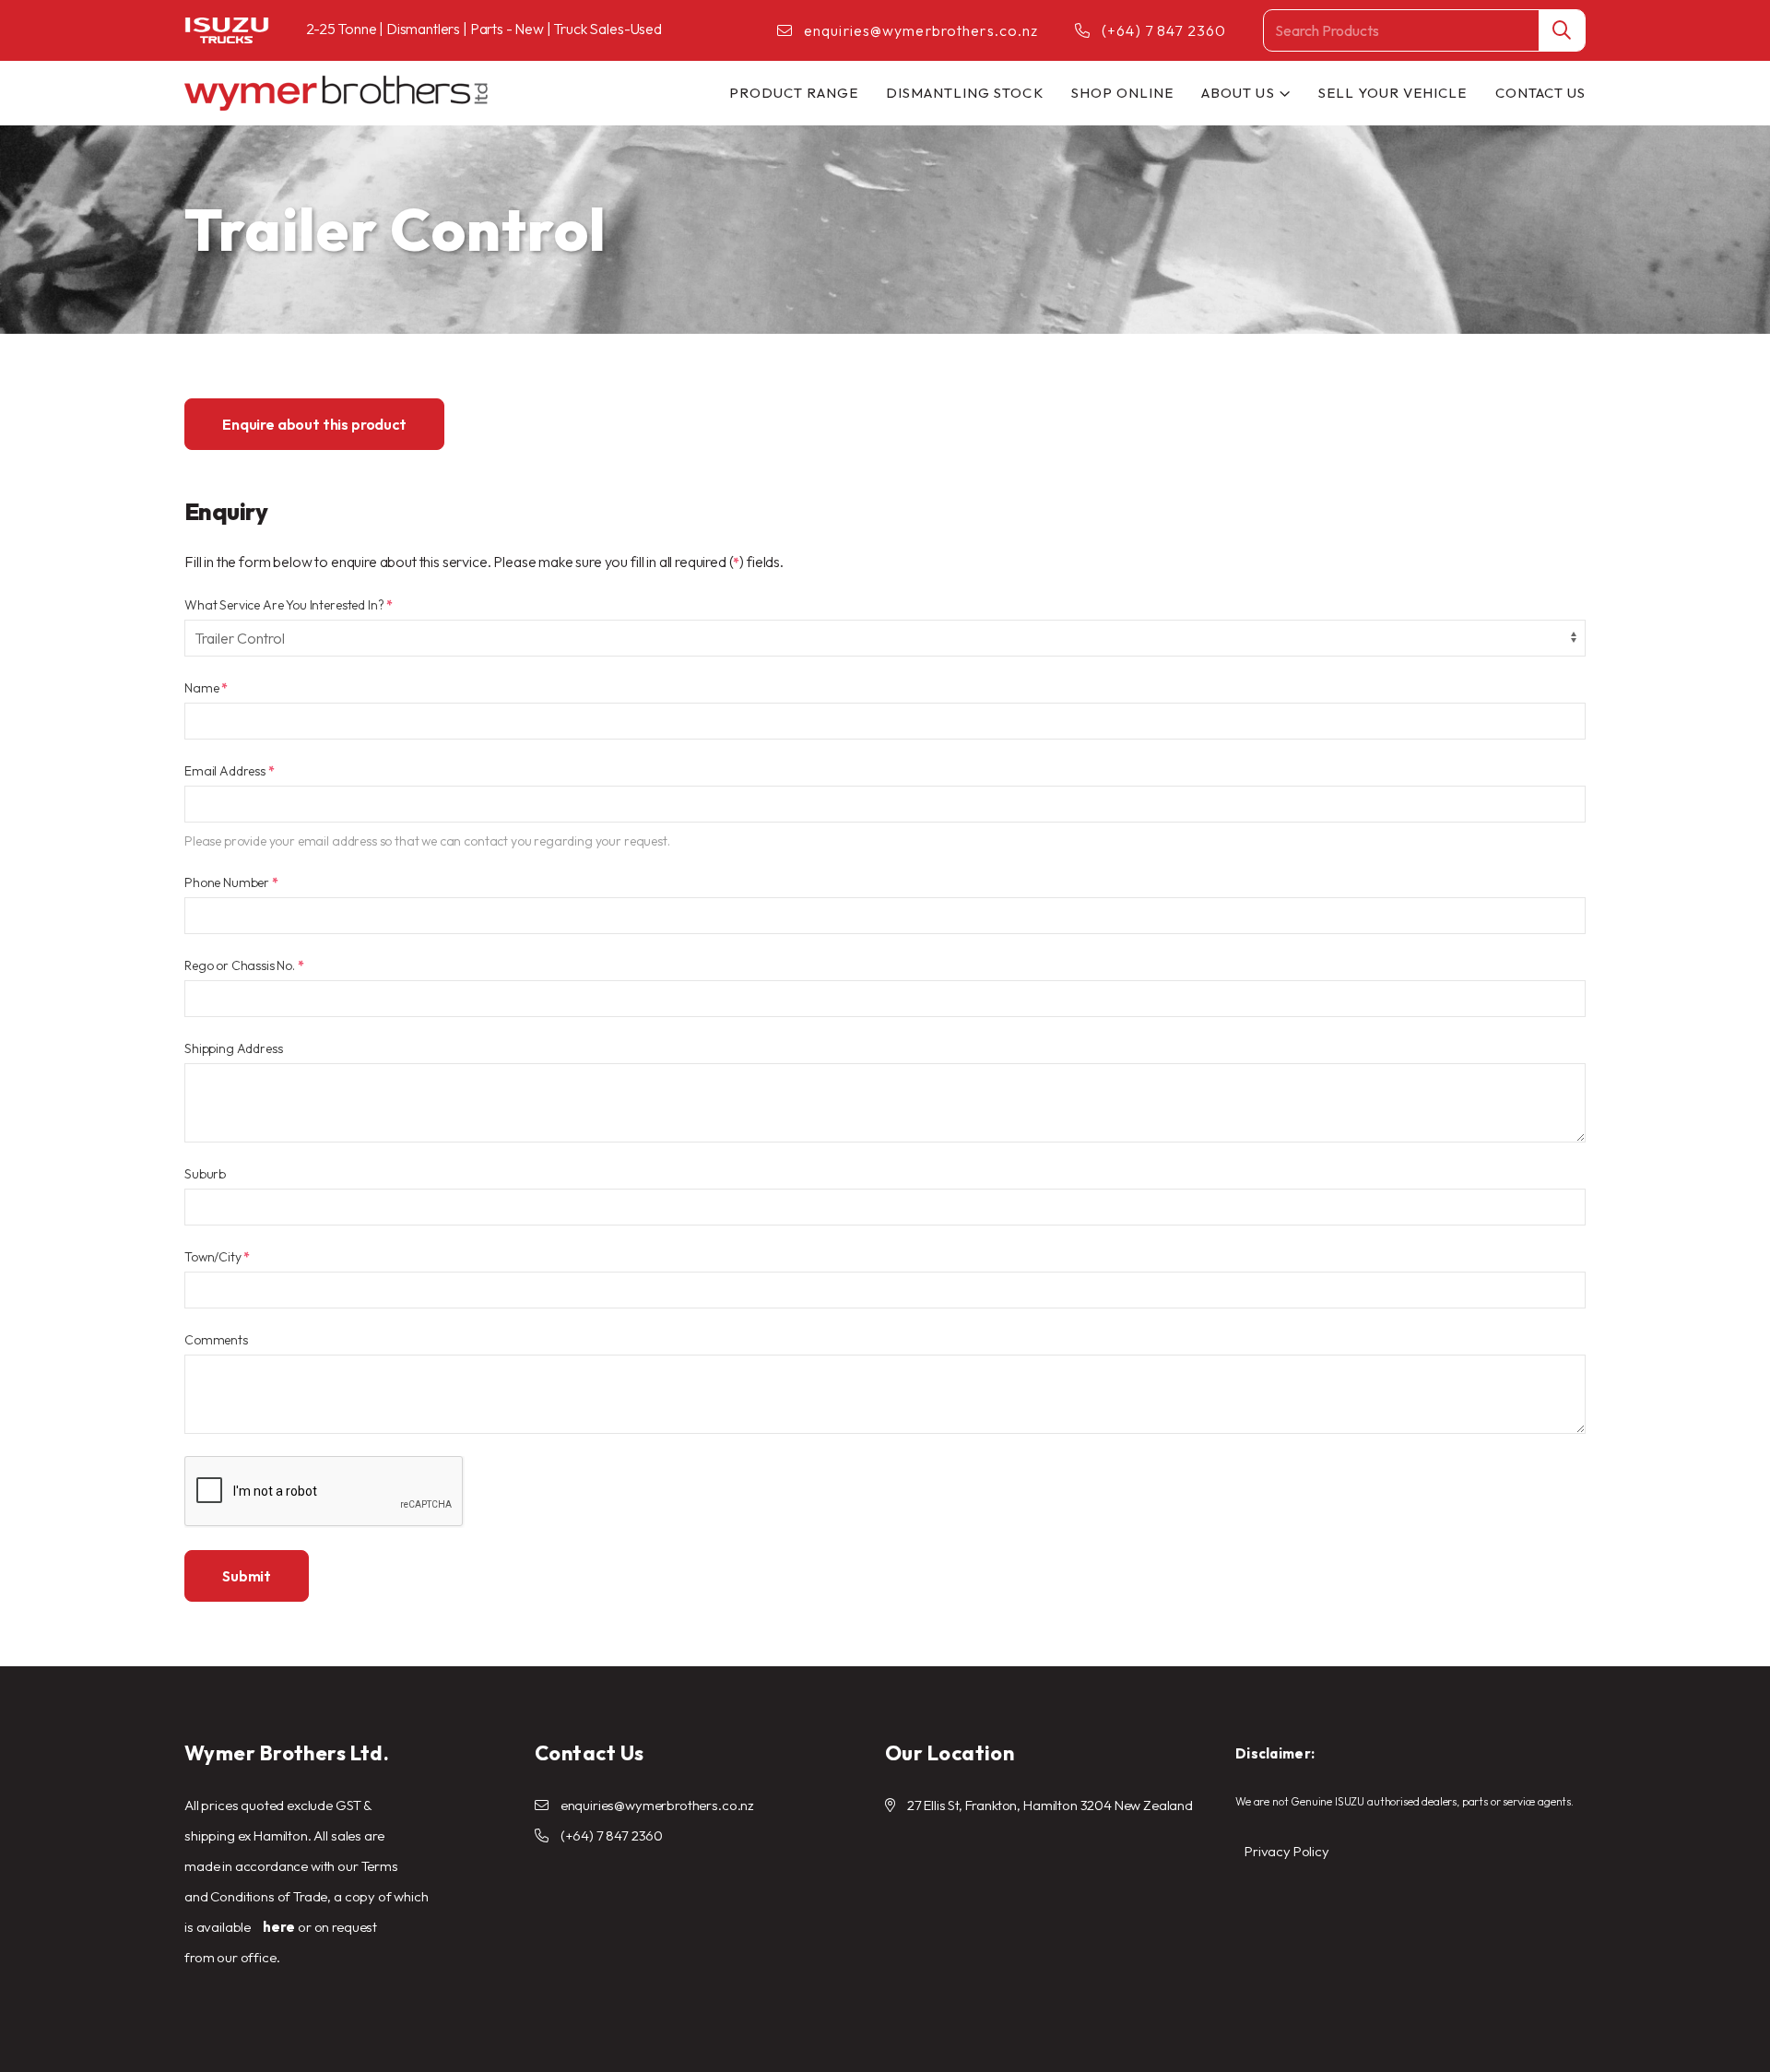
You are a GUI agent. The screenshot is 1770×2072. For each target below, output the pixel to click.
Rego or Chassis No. (244, 965)
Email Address (230, 771)
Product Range (794, 93)
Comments (216, 1340)
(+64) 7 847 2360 (1164, 30)
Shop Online (1123, 93)
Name (206, 688)
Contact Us (1541, 93)
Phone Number (231, 882)
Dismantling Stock (965, 93)
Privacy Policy (1287, 1851)
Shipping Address (233, 1048)
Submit (247, 1576)
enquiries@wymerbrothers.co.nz (921, 30)
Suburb (205, 1174)
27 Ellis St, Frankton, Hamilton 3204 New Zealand (1050, 1805)
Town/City (217, 1257)
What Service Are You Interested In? (289, 605)
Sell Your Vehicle (1393, 93)
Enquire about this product (314, 424)
